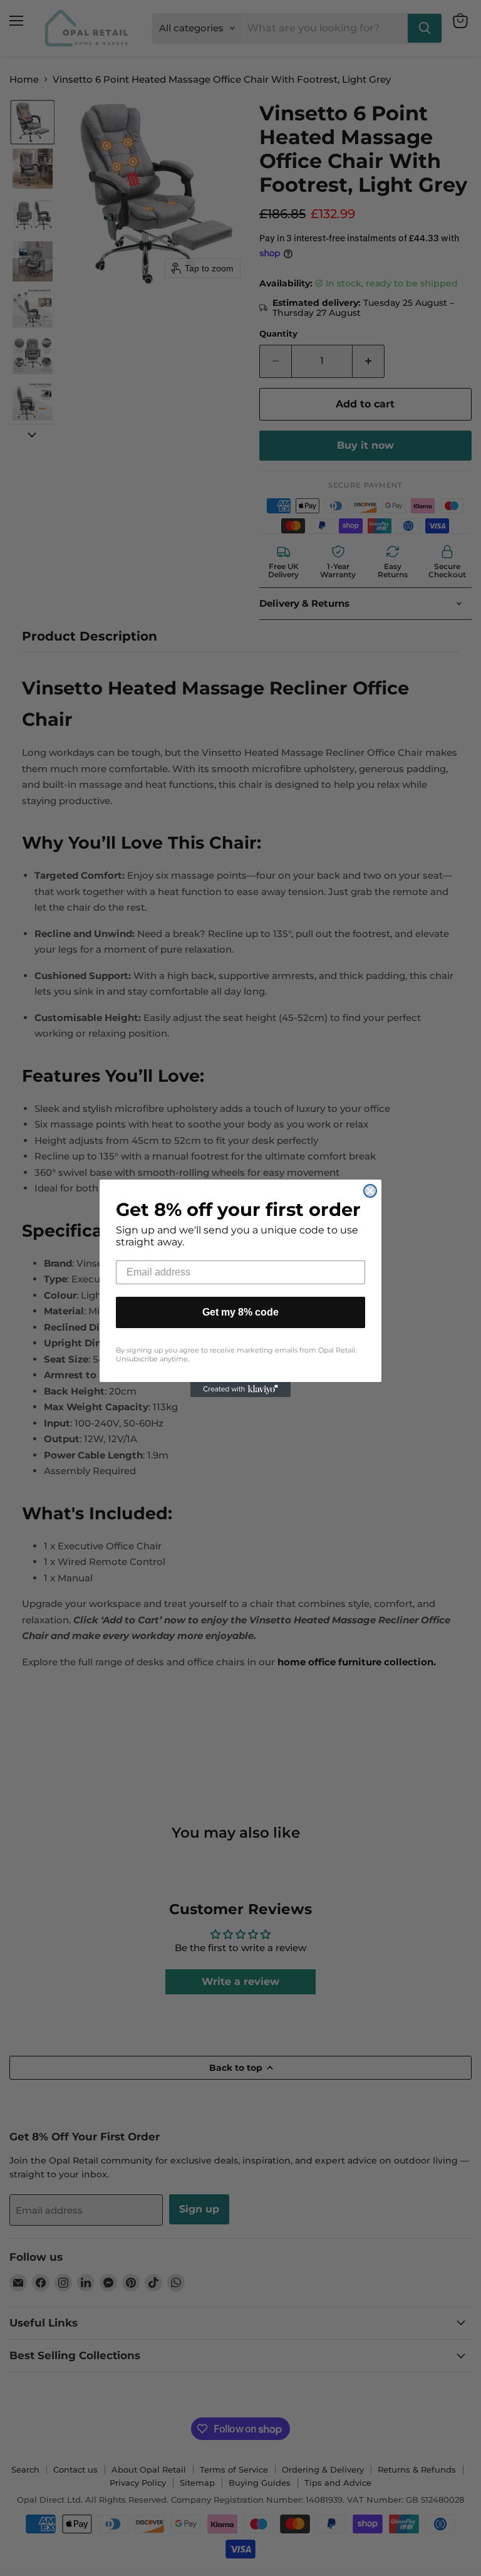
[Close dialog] (370, 1191)
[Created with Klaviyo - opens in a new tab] (240, 1390)
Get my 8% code (240, 1312)
